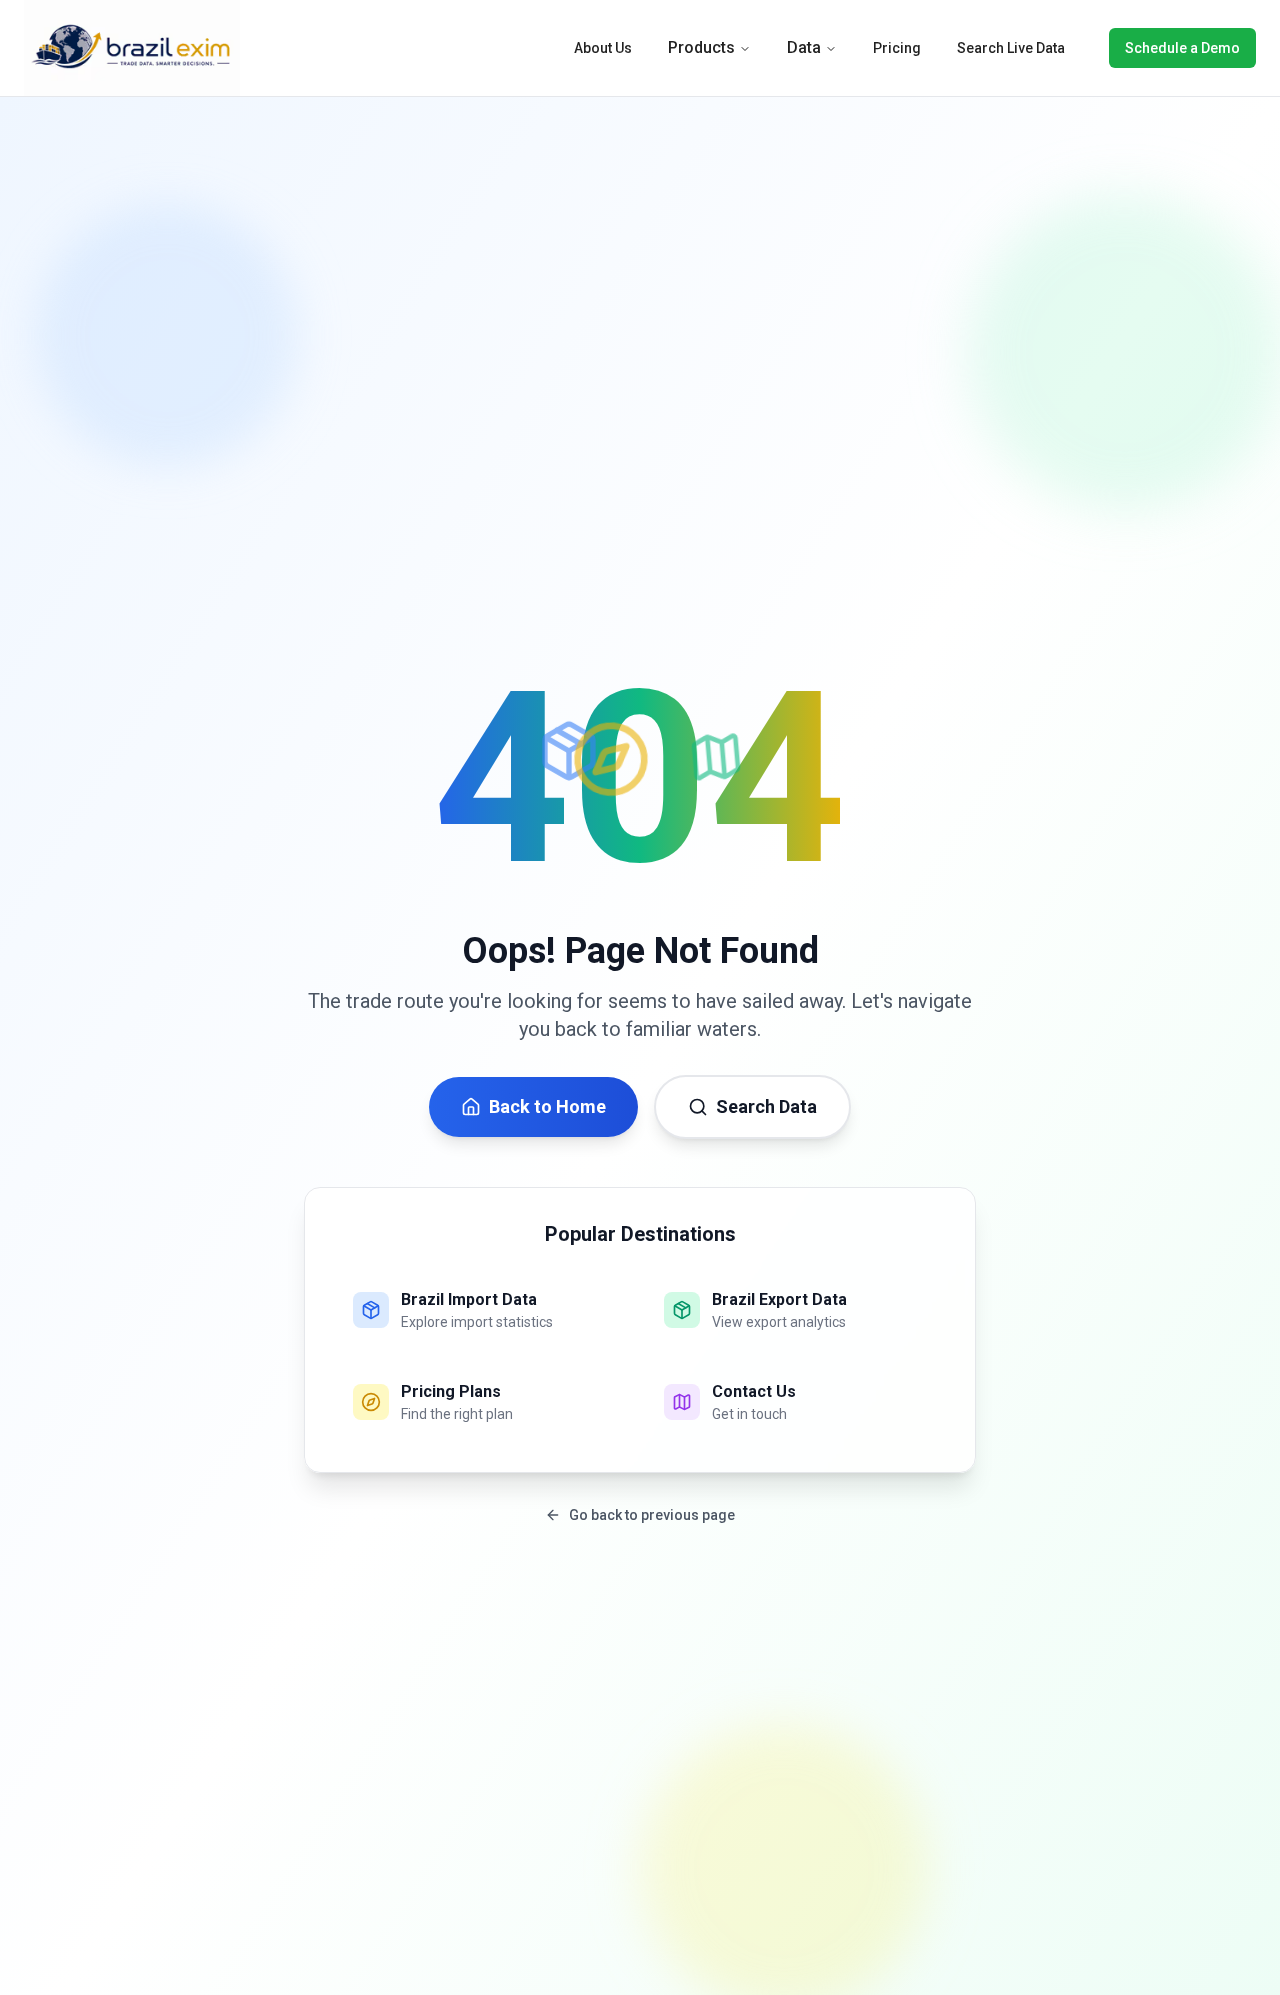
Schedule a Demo (1182, 48)
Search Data (766, 1106)
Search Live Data (1011, 48)
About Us (603, 48)
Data (804, 47)
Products (701, 47)
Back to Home (547, 1106)
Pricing (897, 48)
